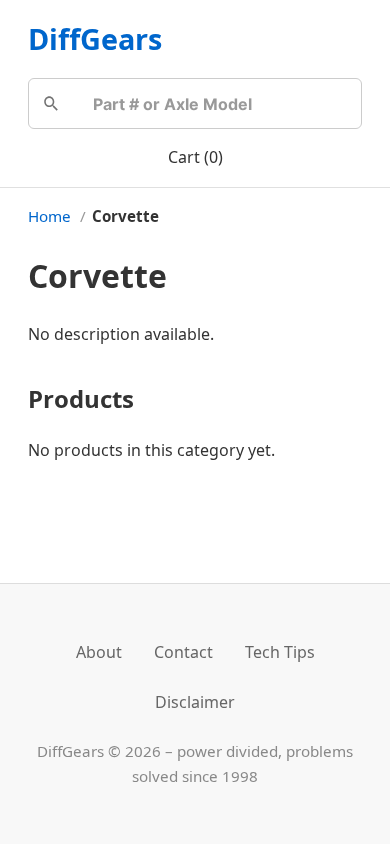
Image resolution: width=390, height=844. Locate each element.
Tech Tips (280, 652)
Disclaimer (195, 702)
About (99, 652)
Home (49, 216)
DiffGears (95, 38)
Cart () (195, 157)
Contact (183, 652)
